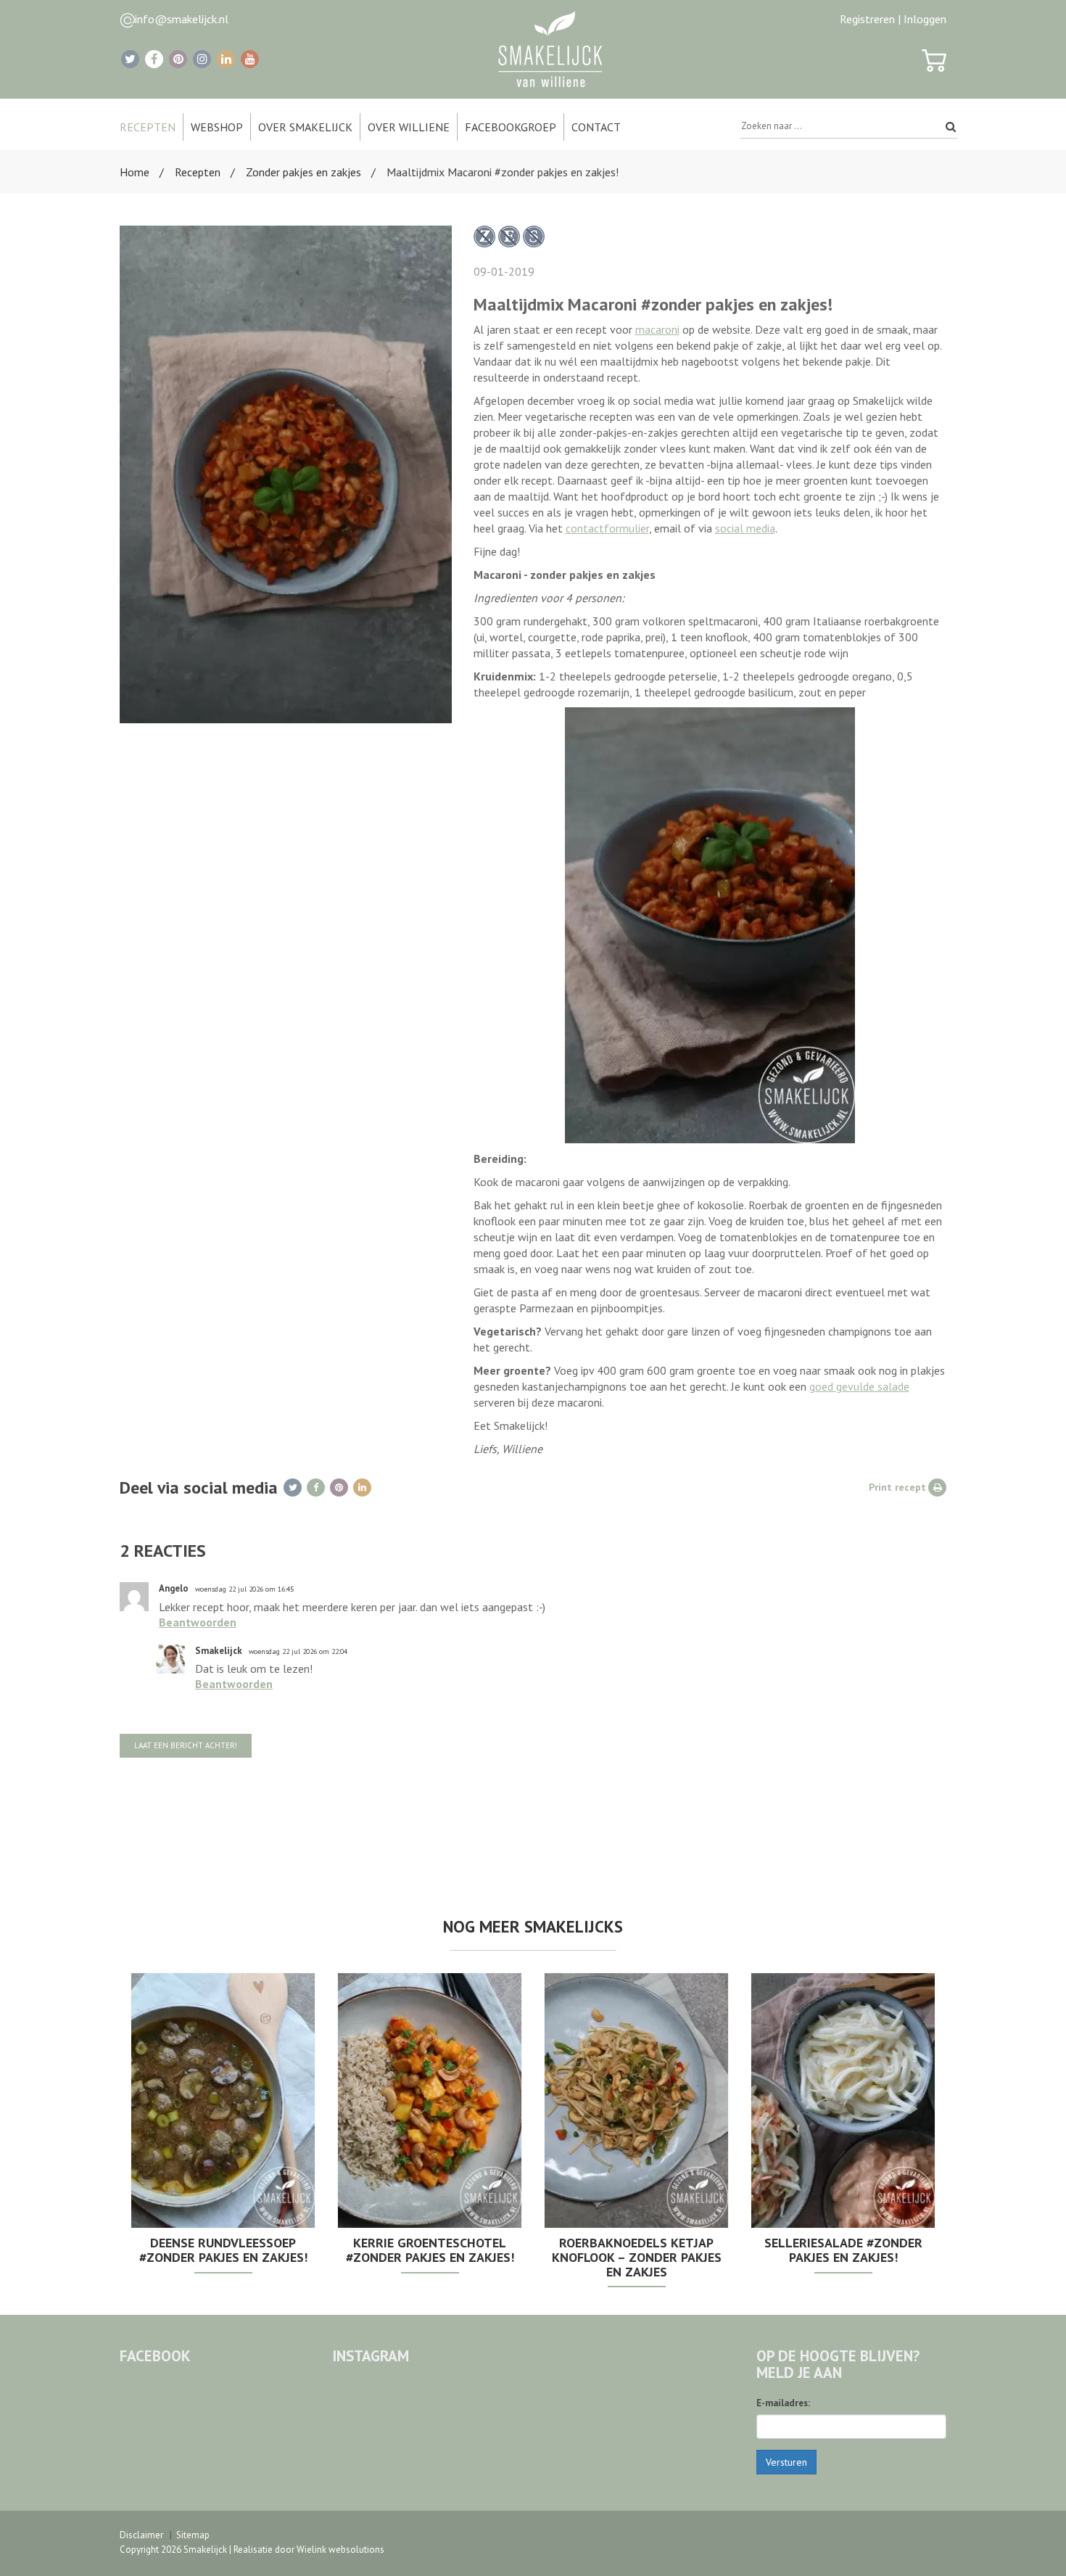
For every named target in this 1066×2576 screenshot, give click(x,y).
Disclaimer (141, 2535)
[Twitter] (130, 59)
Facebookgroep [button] (511, 127)
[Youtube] (250, 59)
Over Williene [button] (409, 127)
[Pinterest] (178, 59)
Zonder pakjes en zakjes (303, 172)
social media (745, 528)
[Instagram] (202, 59)
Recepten (198, 172)
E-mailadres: (783, 2403)
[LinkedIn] (226, 59)
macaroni (657, 329)
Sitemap (193, 2535)
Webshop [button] (217, 127)
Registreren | (870, 19)
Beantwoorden (198, 1622)
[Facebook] (154, 59)
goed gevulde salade (859, 1386)
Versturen (786, 2462)
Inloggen (925, 19)
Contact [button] (596, 127)
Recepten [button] (148, 127)
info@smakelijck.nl (182, 19)
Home (135, 172)
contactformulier (607, 528)
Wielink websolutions (340, 2550)
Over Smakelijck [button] (305, 127)
